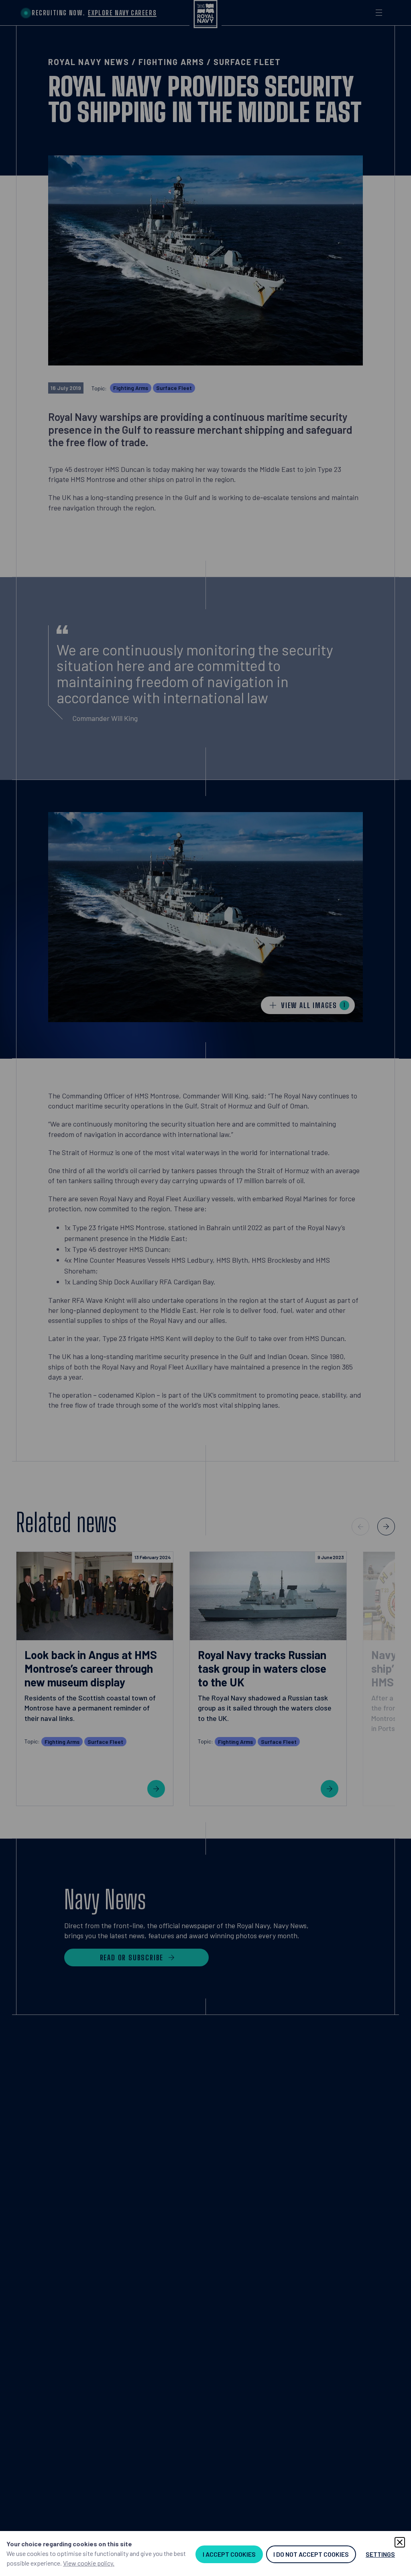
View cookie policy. (89, 2563)
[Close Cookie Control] (400, 2542)
